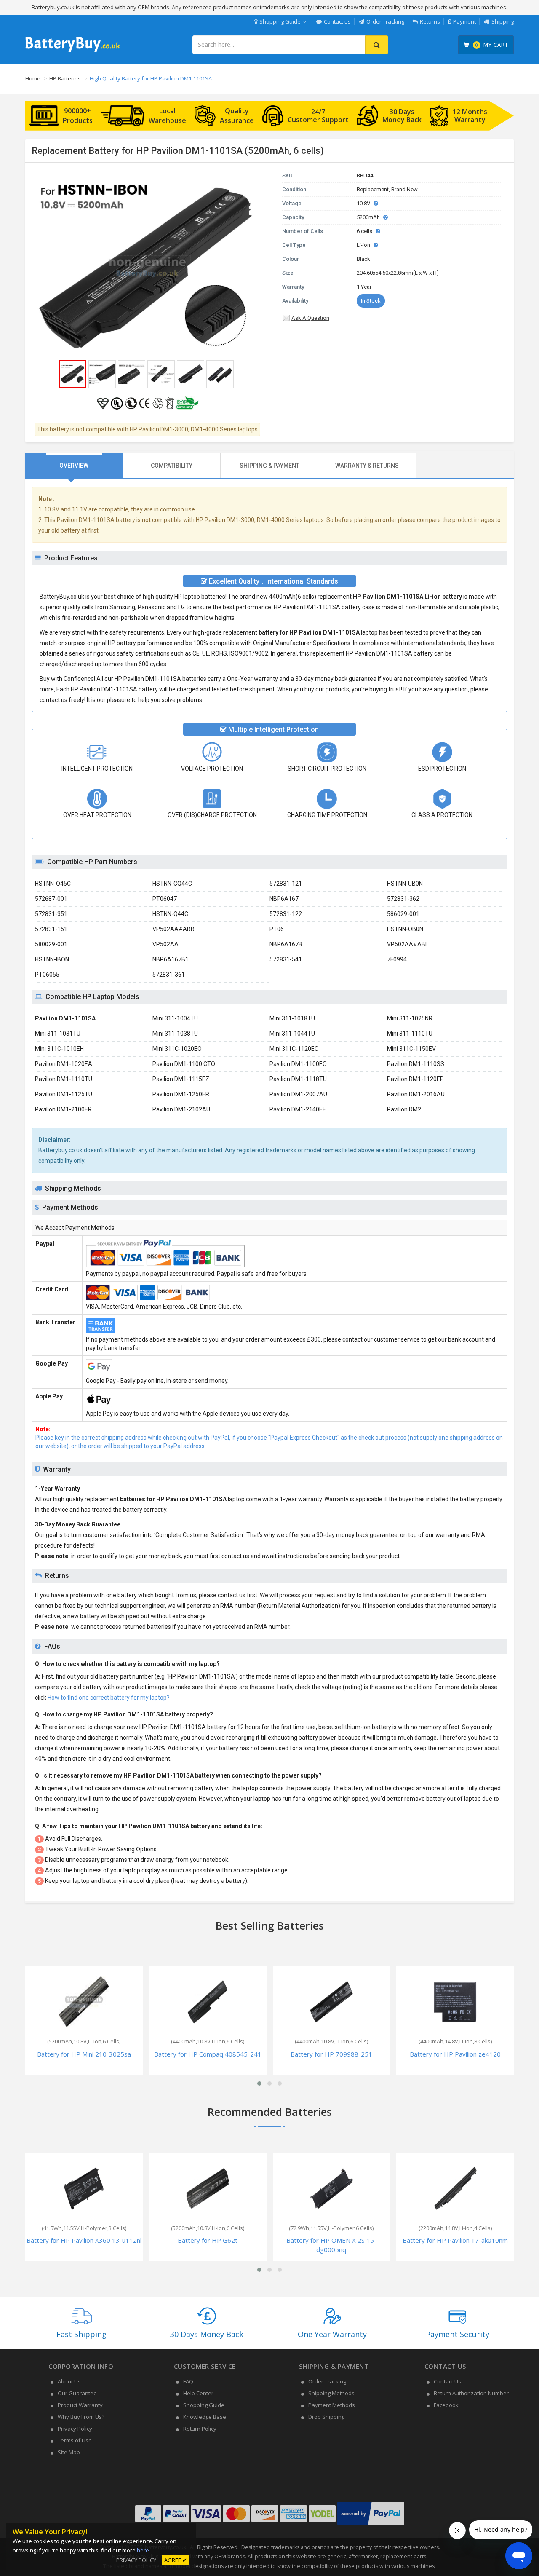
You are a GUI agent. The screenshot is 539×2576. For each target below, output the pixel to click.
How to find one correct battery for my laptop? (109, 1698)
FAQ (188, 2381)
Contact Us (447, 2381)
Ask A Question (310, 318)
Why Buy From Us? (81, 2417)
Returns (430, 21)
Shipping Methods (331, 2393)
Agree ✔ (176, 2560)
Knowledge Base (205, 2417)
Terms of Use (75, 2440)
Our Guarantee (77, 2393)
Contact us (337, 21)
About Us (69, 2381)
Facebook (446, 2405)
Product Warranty (80, 2405)
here (143, 2550)
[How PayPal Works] (371, 2525)
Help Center (198, 2393)
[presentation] (74, 466)
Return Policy (200, 2429)
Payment (464, 21)
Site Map (69, 2452)
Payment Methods (332, 2405)
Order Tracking (385, 21)
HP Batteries (65, 78)
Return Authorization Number (471, 2393)
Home (33, 78)
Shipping (503, 21)
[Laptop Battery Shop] (73, 51)
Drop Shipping (326, 2417)
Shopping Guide (280, 21)
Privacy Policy (75, 2429)
